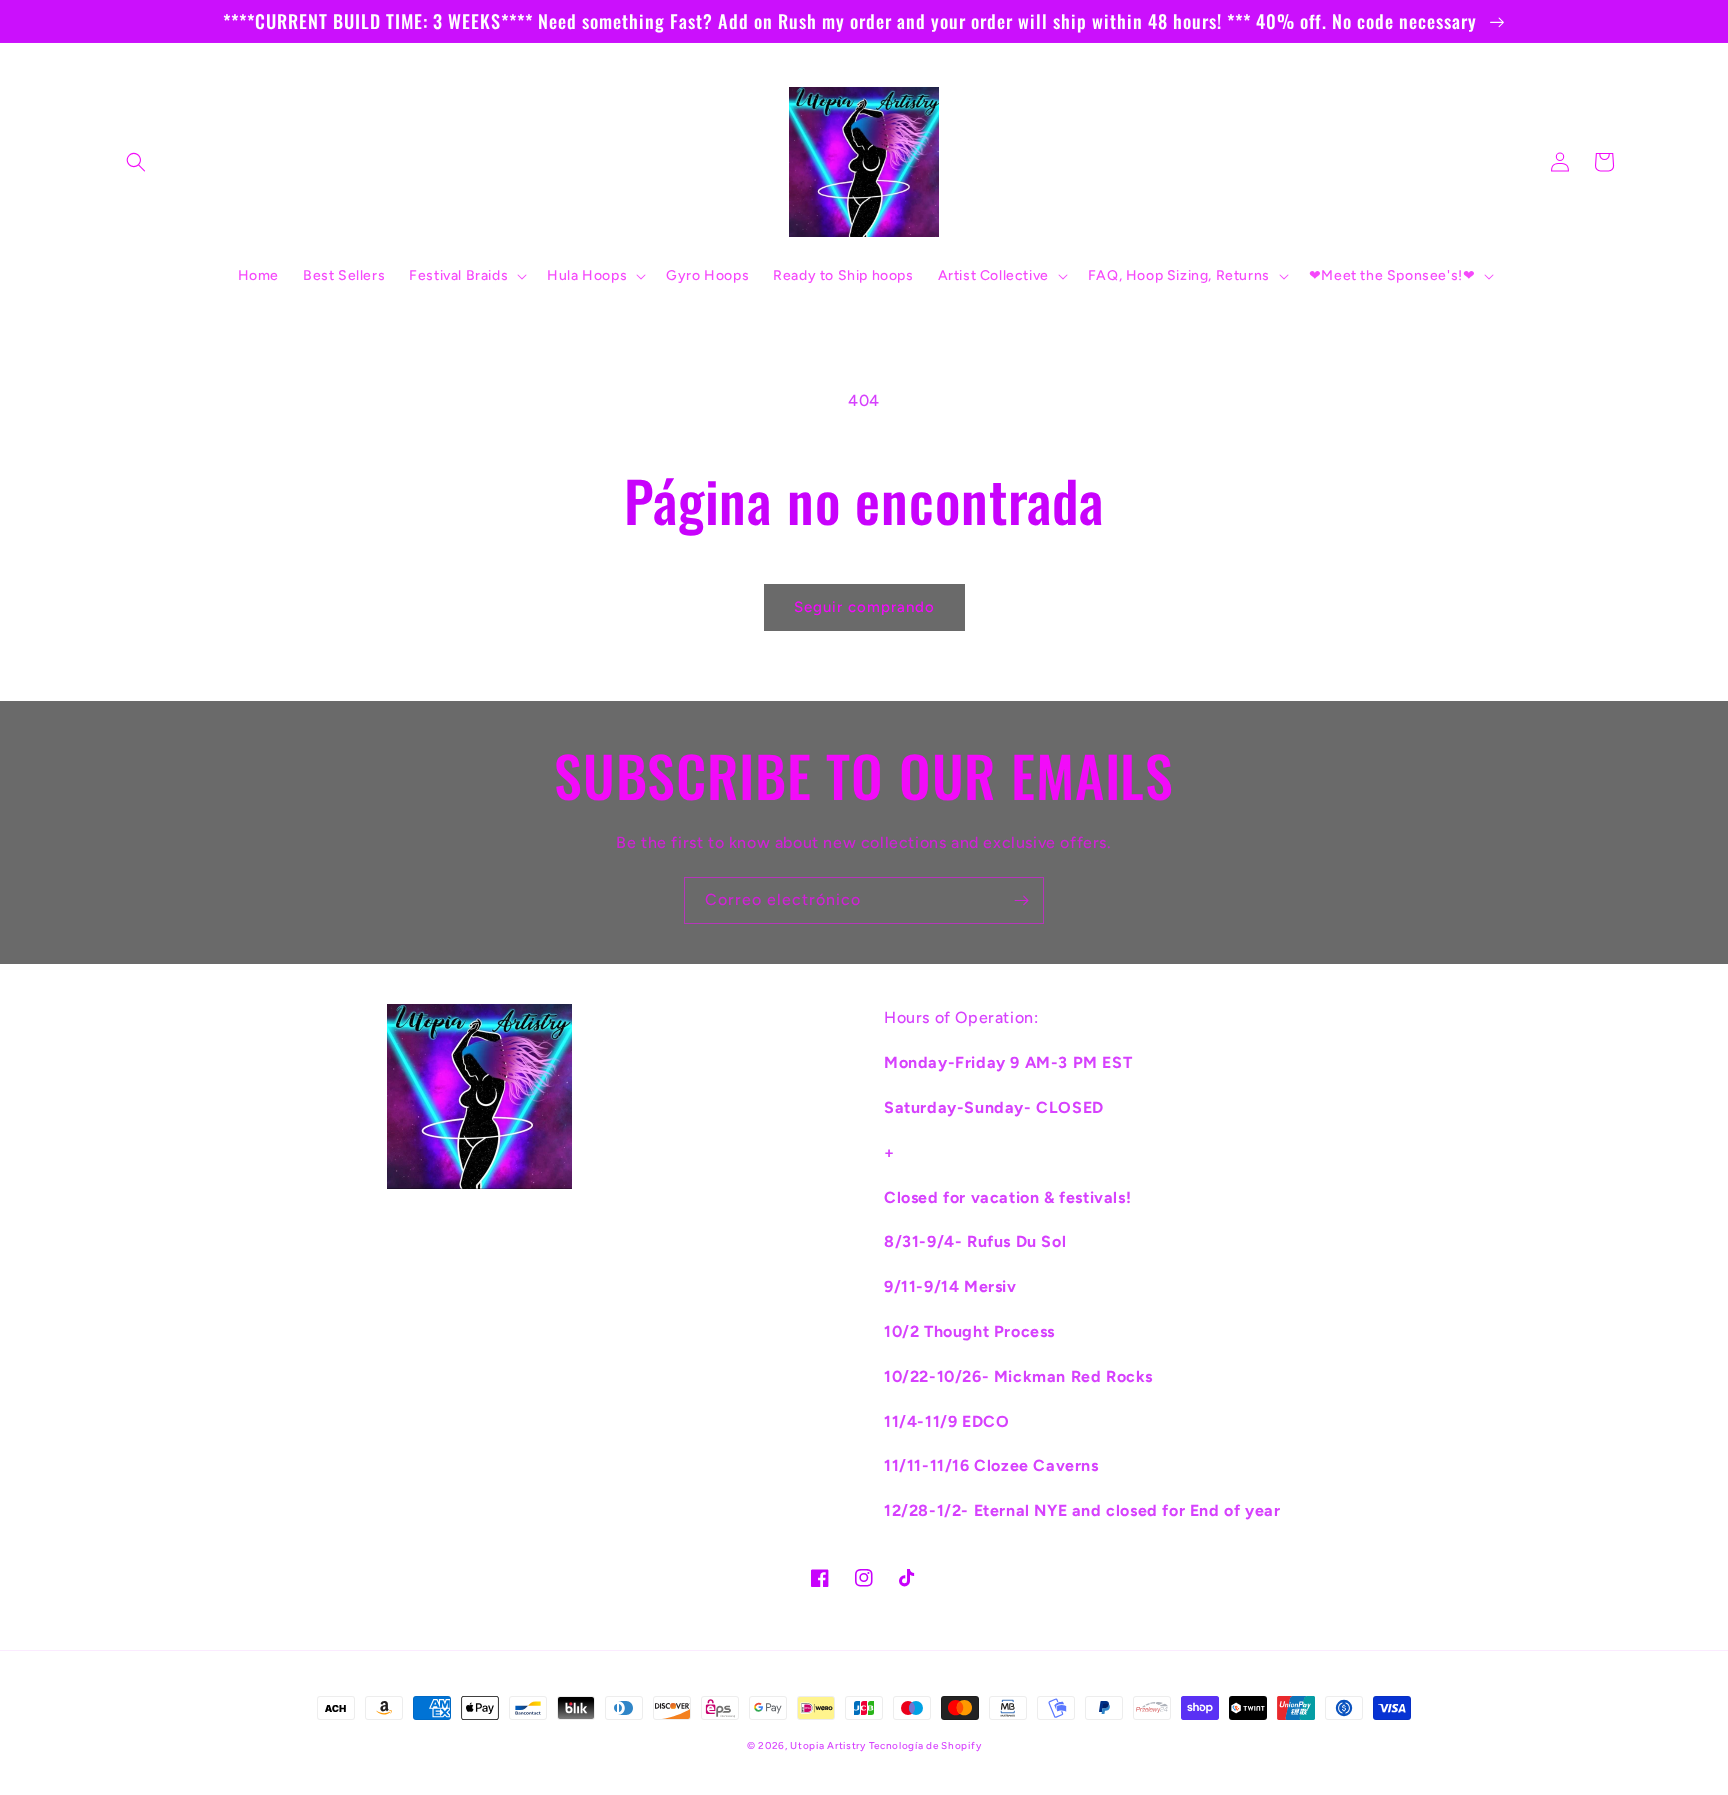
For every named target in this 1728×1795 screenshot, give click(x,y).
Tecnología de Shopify (925, 1745)
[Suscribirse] (1021, 900)
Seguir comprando (864, 607)
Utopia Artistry (829, 1745)
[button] (136, 162)
